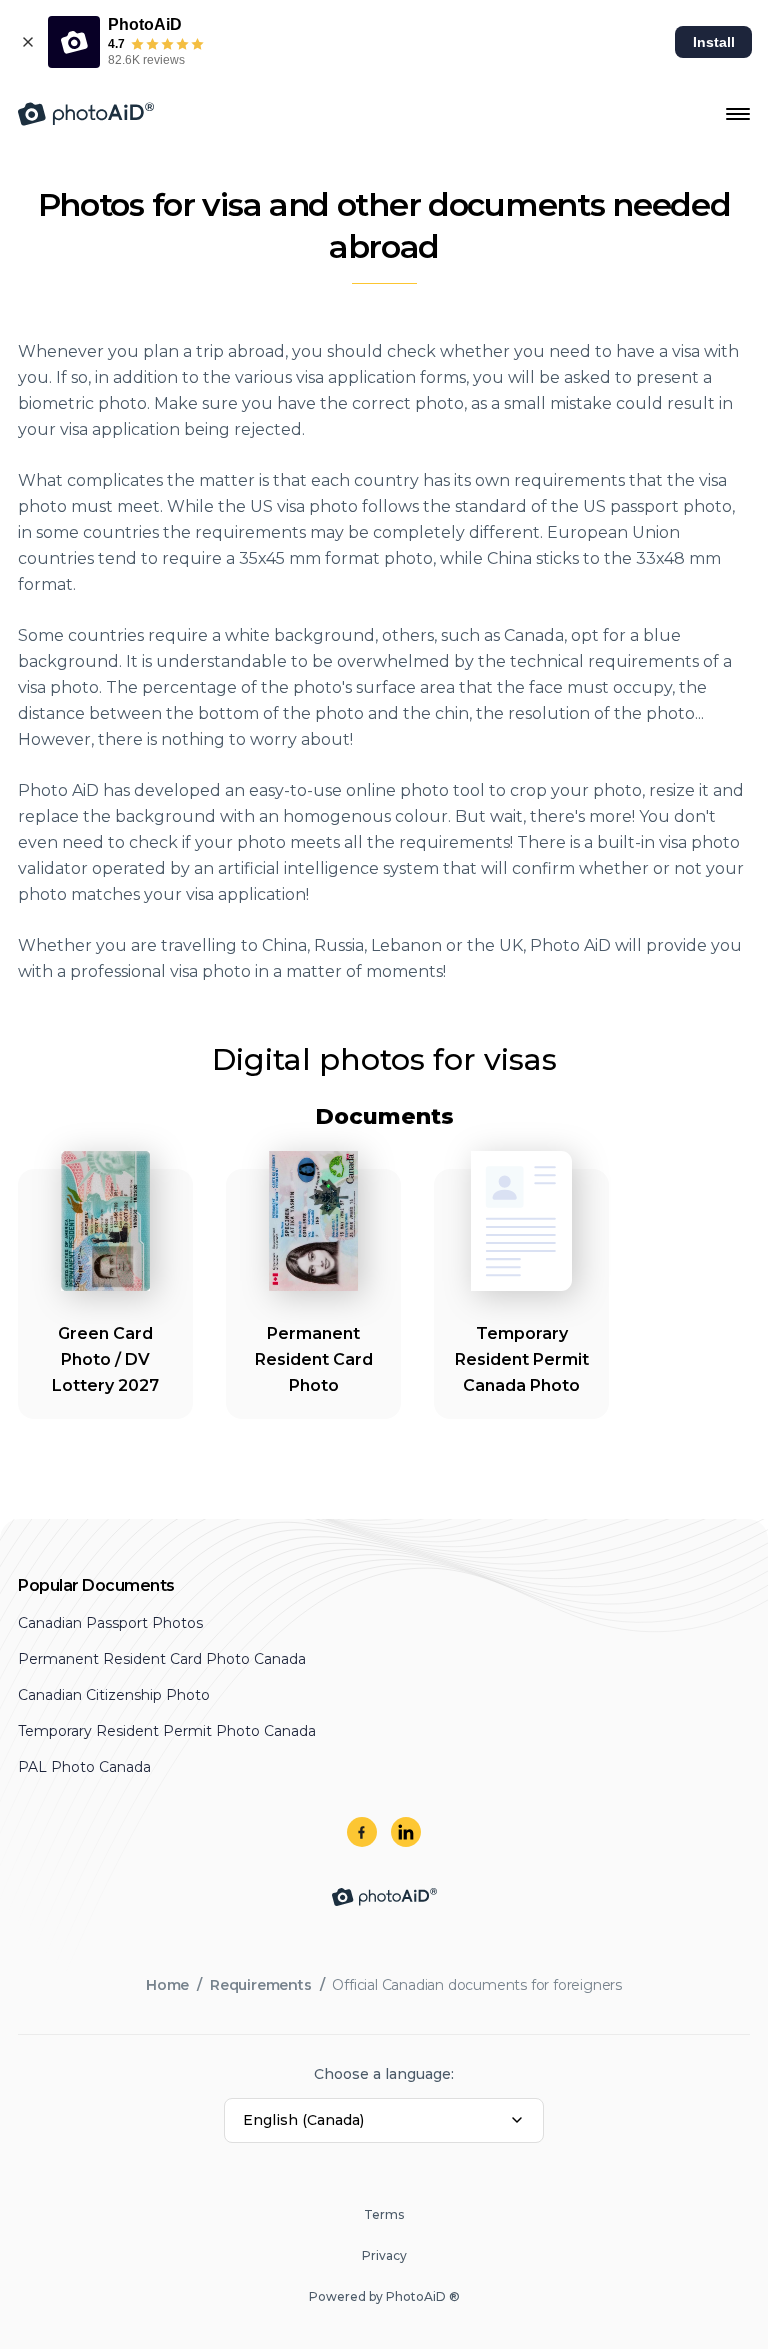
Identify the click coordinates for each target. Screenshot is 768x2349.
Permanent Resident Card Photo (314, 1359)
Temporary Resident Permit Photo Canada (167, 1731)
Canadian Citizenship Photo (114, 1695)
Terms (384, 2214)
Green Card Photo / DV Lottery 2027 (105, 1359)
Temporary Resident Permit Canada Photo (522, 1359)
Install (714, 42)
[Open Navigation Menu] (738, 114)
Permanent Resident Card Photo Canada (162, 1659)
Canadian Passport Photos (110, 1623)
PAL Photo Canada (84, 1767)
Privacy (384, 2255)
